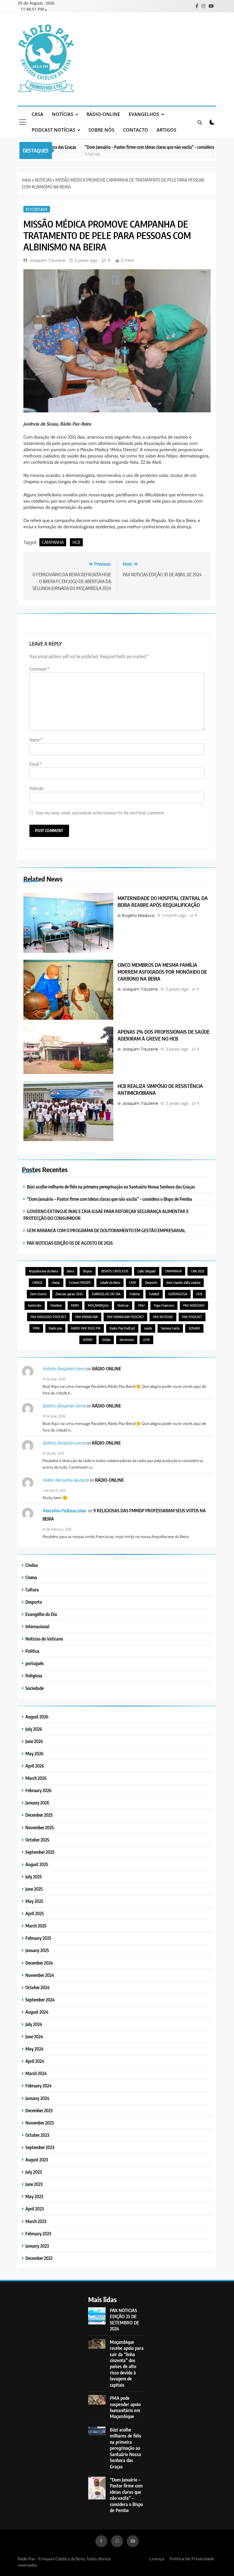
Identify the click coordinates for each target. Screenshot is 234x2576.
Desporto (151, 1283)
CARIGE (37, 1283)
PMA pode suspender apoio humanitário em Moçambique (125, 2407)
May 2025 (34, 1901)
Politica (32, 1651)
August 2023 (37, 2160)
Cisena (31, 1577)
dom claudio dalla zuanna (183, 1283)
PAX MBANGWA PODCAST (125, 1317)
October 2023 (37, 2135)
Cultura (32, 1590)
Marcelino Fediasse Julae (64, 1511)
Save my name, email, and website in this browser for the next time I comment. (100, 813)
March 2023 (36, 2221)
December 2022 (39, 2258)
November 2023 (40, 2123)
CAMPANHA (53, 542)
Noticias (123, 1305)
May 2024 (35, 2049)
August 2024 (37, 2012)
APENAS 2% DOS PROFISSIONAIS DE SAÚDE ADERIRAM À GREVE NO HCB (164, 1035)
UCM (146, 1340)
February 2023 (38, 2233)
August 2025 (37, 1864)
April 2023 (35, 2209)
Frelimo (135, 1294)
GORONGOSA (178, 1294)
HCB (76, 542)
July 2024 (34, 2024)
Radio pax (55, 1328)
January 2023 (37, 2246)
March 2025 (36, 1926)
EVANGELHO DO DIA (106, 1294)
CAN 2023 (197, 1271)
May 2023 (34, 2196)
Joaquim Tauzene (47, 260)
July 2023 (34, 2172)
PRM (36, 1328)
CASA (38, 114)
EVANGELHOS (144, 114)
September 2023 (40, 2147)
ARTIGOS (167, 130)
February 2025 (38, 1938)
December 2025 (39, 1815)
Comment (39, 669)
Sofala (106, 1340)
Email (36, 764)
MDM (75, 1305)
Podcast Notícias (54, 130)
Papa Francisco (164, 1305)
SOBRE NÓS (101, 130)
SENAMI (194, 1328)
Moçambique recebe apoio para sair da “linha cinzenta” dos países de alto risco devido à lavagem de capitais (127, 2363)
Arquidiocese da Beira (43, 1271)
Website (37, 788)
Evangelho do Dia (41, 1614)
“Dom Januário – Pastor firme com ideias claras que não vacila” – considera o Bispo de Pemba (143, 147)
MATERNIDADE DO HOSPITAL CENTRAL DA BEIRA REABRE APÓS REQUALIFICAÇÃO (163, 902)
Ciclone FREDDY (80, 1283)
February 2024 (39, 2086)
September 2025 (40, 1852)
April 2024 (35, 2061)
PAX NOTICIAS (163, 1317)
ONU (141, 1305)
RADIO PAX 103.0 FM (86, 1328)
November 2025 (40, 1827)
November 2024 (40, 1975)
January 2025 (37, 1950)
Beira (70, 1271)
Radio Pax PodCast (122, 1328)
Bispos (88, 1271)
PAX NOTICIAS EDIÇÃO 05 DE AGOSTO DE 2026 (70, 1243)
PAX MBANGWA (87, 1317)
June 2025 (34, 1889)
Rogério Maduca (138, 915)
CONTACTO (136, 130)
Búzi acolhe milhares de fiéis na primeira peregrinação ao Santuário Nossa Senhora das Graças (111, 1187)
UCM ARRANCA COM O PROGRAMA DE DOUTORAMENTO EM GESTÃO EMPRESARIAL (106, 1230)
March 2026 (36, 1778)
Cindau (32, 1565)
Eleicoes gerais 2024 (69, 1294)
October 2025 (37, 1840)
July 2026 (34, 1729)
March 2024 (36, 2073)
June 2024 (34, 2036)
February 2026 (39, 1790)
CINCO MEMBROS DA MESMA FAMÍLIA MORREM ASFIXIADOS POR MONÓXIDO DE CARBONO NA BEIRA (162, 972)
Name (36, 740)
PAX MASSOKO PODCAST (48, 1317)
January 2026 (37, 1803)
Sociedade (37, 209)
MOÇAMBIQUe (98, 1305)
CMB (133, 1283)
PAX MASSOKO (194, 1305)
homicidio (35, 1305)
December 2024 (39, 1963)
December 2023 (39, 2110)
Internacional (37, 1626)
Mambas (56, 1305)
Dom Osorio (38, 1294)
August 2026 (37, 1717)
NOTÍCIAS (63, 114)
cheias (56, 1283)
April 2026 (35, 1766)
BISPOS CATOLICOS (115, 1271)
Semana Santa (170, 1328)
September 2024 (40, 2000)
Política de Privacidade (192, 2559)
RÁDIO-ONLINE (103, 114)
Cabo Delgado (147, 1271)
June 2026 (34, 1741)
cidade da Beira (110, 1283)
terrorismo (127, 1340)
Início (27, 180)
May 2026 (35, 1753)
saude (148, 1328)
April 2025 (35, 1913)
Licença (157, 2559)
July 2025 (34, 1877)
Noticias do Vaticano (44, 1639)
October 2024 (38, 1987)
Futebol (154, 1294)
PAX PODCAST (192, 1317)
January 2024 (37, 2098)
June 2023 (34, 2184)
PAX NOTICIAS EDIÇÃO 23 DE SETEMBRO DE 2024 (125, 2319)
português (35, 1663)
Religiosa (34, 1675)
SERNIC (88, 1340)
